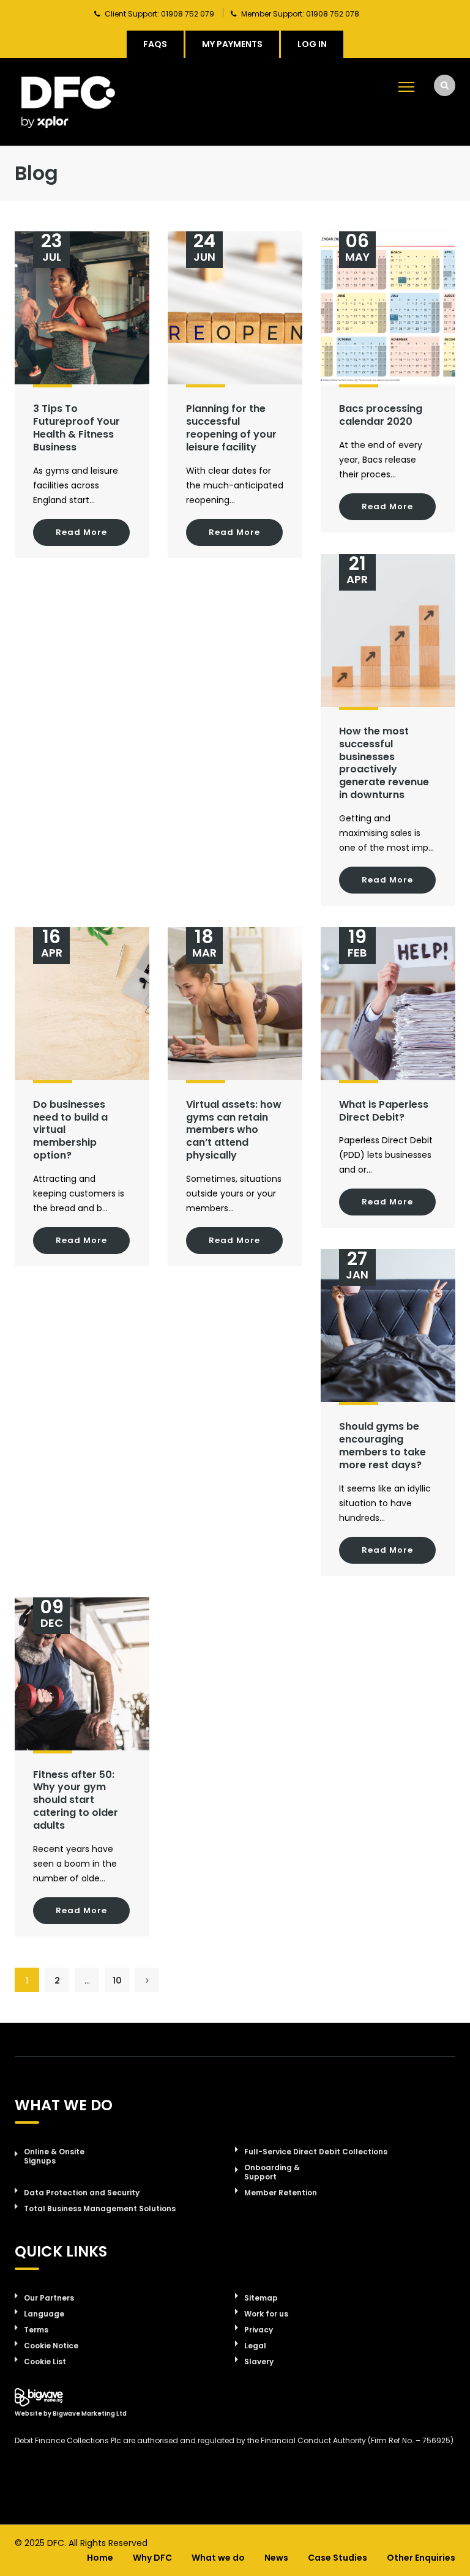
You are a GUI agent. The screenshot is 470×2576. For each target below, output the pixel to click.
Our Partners (49, 2298)
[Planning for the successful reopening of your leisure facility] (235, 308)
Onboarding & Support (272, 2172)
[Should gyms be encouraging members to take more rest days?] (388, 1326)
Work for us (266, 2314)
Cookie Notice (51, 2346)
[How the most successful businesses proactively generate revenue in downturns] (388, 630)
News (276, 2558)
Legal (255, 2346)
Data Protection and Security (82, 2193)
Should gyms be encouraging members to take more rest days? (382, 1445)
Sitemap (261, 2298)
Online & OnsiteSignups (54, 2156)
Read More (81, 532)
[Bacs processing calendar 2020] (388, 308)
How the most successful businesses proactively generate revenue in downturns (384, 763)
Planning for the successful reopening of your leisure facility (231, 427)
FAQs (155, 44)
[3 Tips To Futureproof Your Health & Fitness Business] (82, 308)
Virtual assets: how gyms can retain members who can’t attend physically (234, 1130)
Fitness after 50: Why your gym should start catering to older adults (76, 1800)
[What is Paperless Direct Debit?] (388, 1004)
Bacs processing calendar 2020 (381, 415)
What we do (218, 2558)
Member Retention (281, 2193)
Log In (312, 44)
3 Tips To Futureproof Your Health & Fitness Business (76, 427)
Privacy (259, 2330)
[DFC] (68, 102)
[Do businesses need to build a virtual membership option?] (82, 1004)
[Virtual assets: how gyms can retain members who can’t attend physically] (235, 1004)
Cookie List (45, 2361)
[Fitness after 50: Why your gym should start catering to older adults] (82, 1674)
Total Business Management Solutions (100, 2208)
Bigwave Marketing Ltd (90, 2414)
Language (44, 2314)
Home (100, 2558)
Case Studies (338, 2558)
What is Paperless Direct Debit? (384, 1111)
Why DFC (152, 2558)
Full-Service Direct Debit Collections (316, 2152)
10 (117, 1981)
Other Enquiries (421, 2558)
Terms (36, 2330)
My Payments (232, 44)
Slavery (259, 2361)
